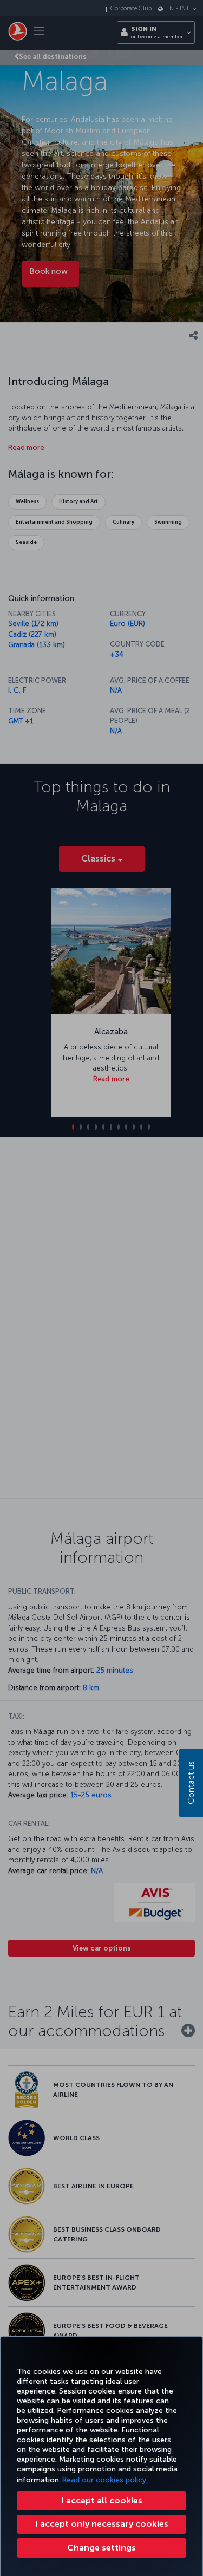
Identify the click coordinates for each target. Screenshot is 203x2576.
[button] (101, 2548)
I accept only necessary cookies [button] (102, 2524)
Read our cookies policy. (105, 2480)
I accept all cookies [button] (102, 2500)
